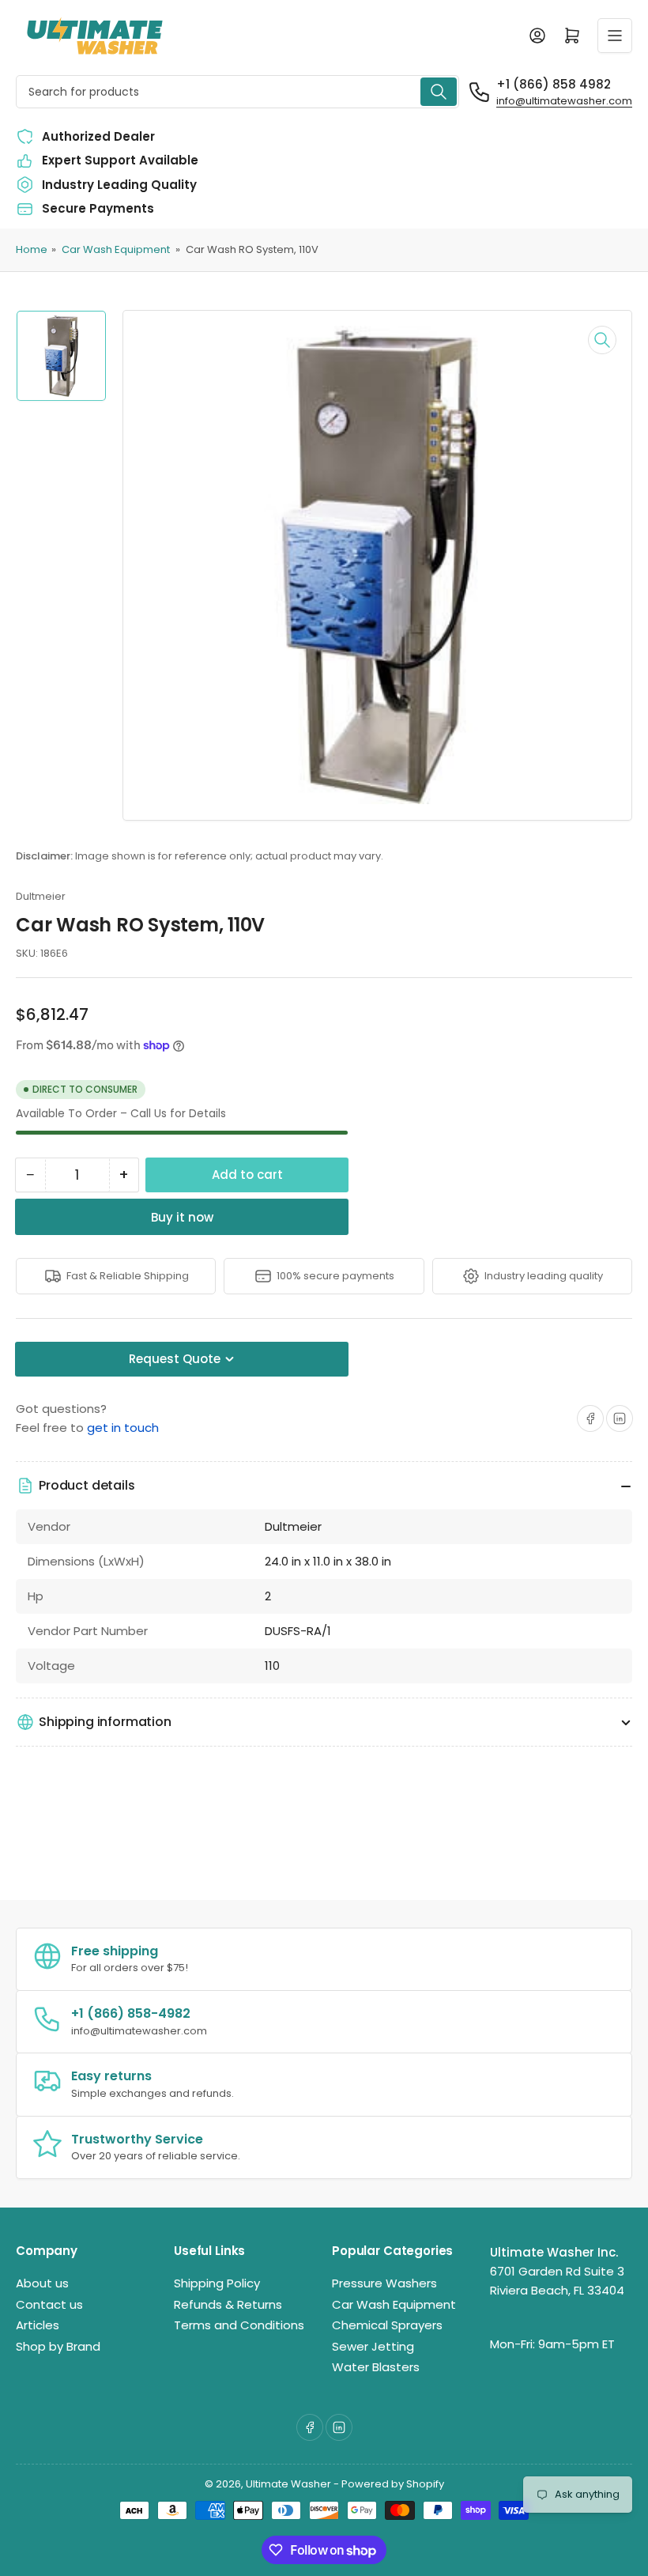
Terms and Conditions (239, 2325)
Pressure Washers (384, 2283)
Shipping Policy (217, 2283)
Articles (38, 2325)
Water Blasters (376, 2367)
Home (32, 249)
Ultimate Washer (288, 2484)
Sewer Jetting (373, 2346)
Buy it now (182, 1217)
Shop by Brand (58, 2346)
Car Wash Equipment (116, 249)
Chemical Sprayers (387, 2325)
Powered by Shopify (393, 2484)
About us (42, 2283)
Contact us (49, 2304)
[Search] (439, 92)
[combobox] (237, 92)
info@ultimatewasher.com (564, 101)
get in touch (123, 1428)
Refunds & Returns (228, 2304)
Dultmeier (41, 896)
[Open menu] (615, 36)
